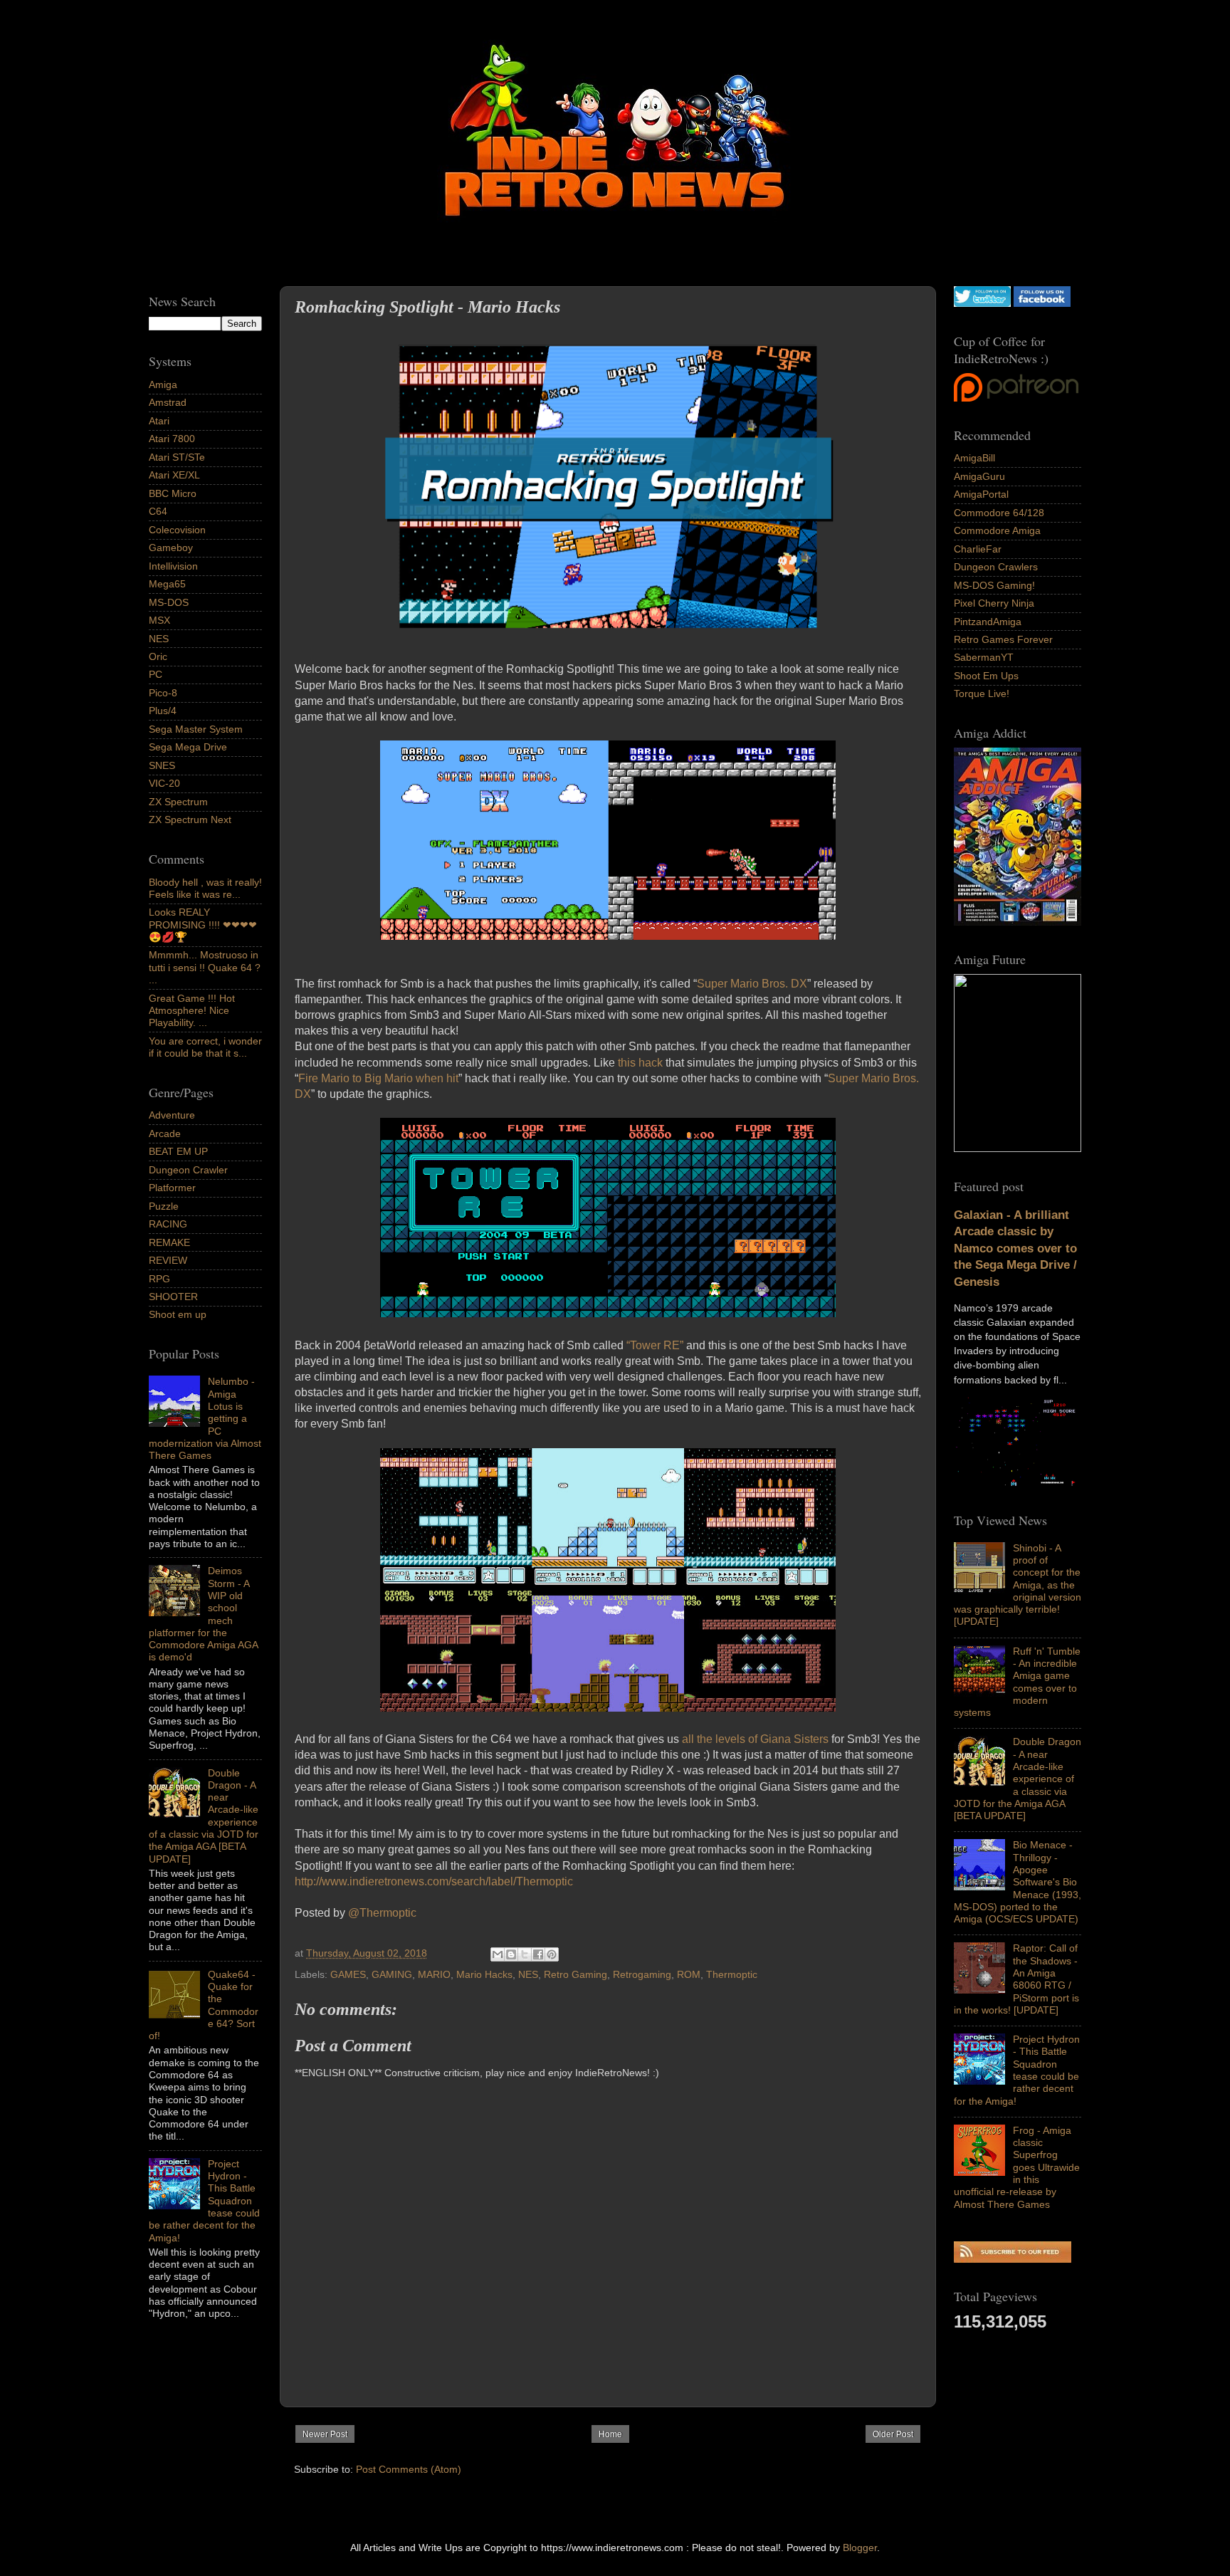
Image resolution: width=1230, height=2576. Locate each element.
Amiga (163, 384)
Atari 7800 (172, 439)
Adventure (172, 1115)
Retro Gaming (575, 1974)
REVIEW (168, 1260)
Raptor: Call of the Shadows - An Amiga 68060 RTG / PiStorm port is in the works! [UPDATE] (1016, 1979)
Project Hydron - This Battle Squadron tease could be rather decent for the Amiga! (1017, 2070)
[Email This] (498, 1954)
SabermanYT (984, 657)
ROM (689, 1974)
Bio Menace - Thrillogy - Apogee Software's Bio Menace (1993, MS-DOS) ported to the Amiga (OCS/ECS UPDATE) (1018, 1882)
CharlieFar (978, 549)
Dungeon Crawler (188, 1170)
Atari (159, 421)
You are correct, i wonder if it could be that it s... (205, 1047)
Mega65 (167, 584)
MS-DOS (169, 602)
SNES (162, 765)
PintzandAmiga (988, 622)
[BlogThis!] (511, 1954)
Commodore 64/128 (999, 513)
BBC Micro (173, 493)
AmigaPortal (981, 494)
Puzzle (164, 1206)
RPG (159, 1279)
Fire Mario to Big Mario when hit (378, 1078)
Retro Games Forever (1003, 639)
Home (610, 2434)
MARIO (434, 1974)
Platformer (172, 1188)
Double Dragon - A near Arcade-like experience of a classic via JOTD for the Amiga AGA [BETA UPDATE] (1018, 1779)
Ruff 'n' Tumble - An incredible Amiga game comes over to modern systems (1017, 1682)
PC (156, 674)
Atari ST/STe (177, 457)
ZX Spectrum (178, 802)
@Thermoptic (382, 1913)
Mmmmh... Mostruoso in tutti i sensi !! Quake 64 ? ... (205, 967)
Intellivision (173, 566)
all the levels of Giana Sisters (755, 1739)
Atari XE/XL (174, 475)
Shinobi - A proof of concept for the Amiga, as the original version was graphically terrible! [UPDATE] (1018, 1585)
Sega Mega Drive (188, 747)
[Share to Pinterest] (552, 1954)
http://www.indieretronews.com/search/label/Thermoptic (434, 1881)
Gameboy (171, 548)
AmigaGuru (979, 476)
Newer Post (325, 2434)
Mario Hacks (484, 1974)
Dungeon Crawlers (996, 567)
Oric (158, 656)
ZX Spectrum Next (190, 820)
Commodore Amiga (997, 530)
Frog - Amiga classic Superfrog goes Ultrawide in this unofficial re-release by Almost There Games (1017, 2167)
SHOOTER (173, 1297)
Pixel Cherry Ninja (994, 603)
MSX (159, 620)
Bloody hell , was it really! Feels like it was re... (205, 888)
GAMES (348, 1974)
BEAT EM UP (178, 1151)
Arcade (165, 1133)
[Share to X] (525, 1954)
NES (528, 1974)
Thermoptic (732, 1974)
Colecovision (177, 530)
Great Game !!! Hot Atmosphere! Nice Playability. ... (192, 1011)
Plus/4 (163, 711)
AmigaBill (974, 458)
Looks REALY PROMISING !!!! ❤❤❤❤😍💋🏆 (203, 925)
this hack (640, 1063)
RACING (168, 1224)
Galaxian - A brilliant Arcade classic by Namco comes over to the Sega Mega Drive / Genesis (1015, 1248)
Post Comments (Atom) (409, 2469)
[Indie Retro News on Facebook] (1042, 303)
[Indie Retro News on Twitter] (982, 303)
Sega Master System (196, 729)
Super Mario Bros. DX (752, 984)
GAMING (392, 1974)
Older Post (893, 2434)
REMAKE (169, 1242)
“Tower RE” (655, 1345)
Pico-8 (163, 693)
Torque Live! (982, 693)
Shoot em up (178, 1314)
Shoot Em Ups (986, 676)
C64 (158, 511)
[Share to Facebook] (538, 1954)
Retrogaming (642, 1974)
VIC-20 (164, 783)
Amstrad (168, 402)
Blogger (860, 2548)
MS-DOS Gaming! (994, 585)
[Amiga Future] (1018, 922)
